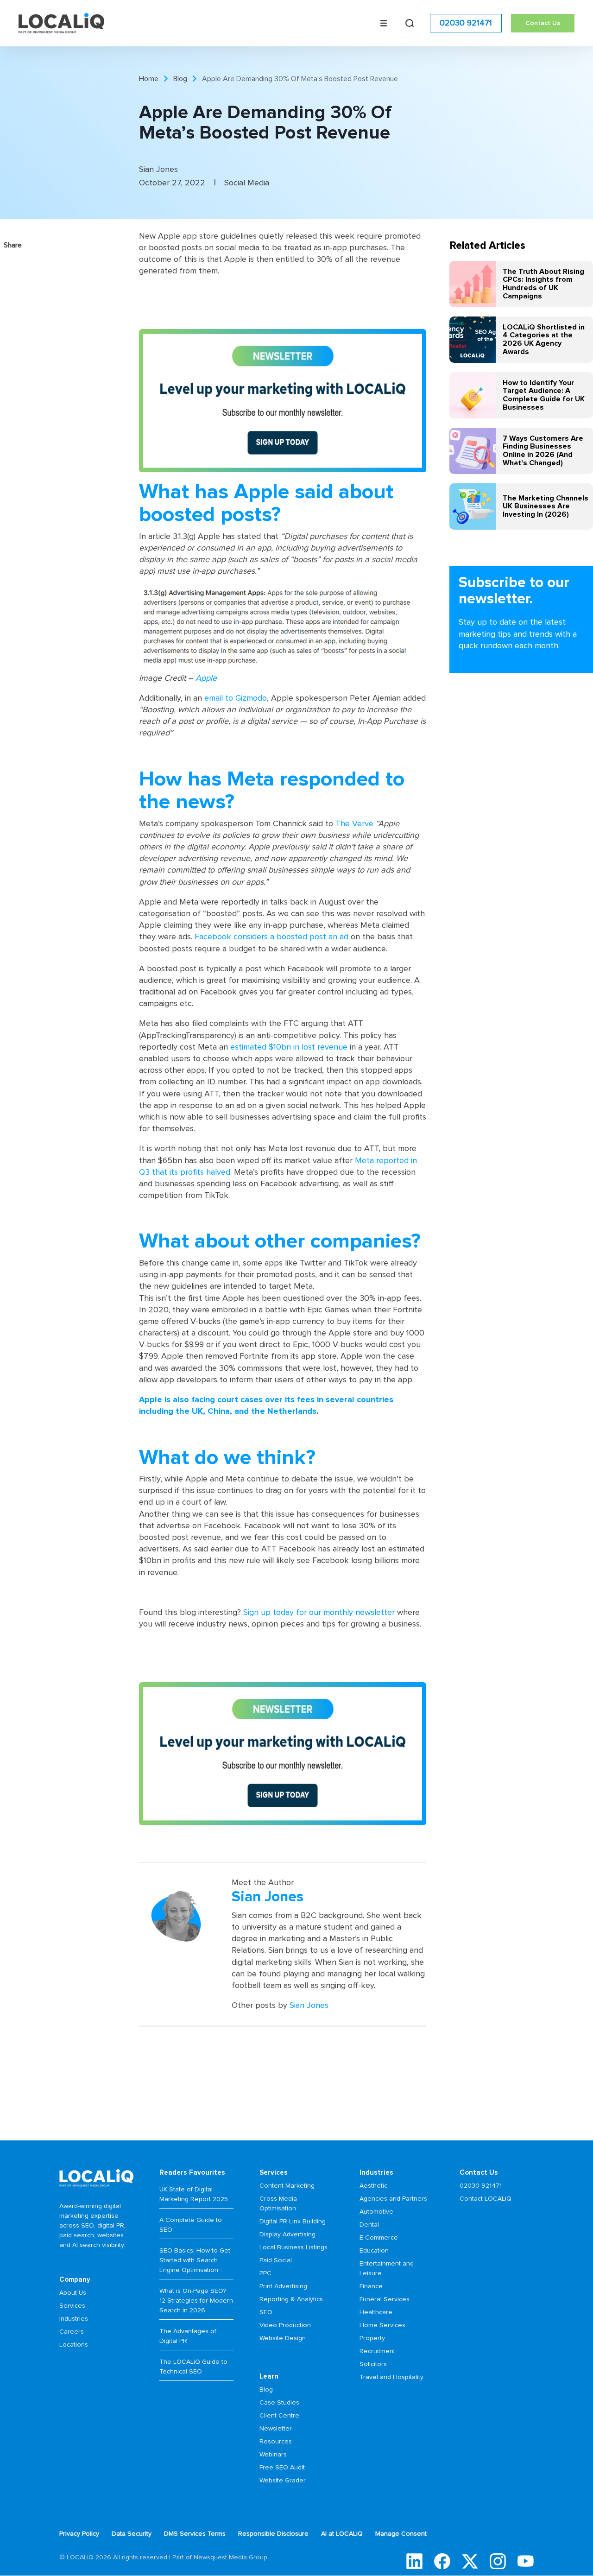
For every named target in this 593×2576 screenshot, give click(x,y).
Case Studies (279, 2403)
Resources (276, 2442)
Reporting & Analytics (291, 2299)
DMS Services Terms (195, 2534)
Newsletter (276, 2429)
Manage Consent (401, 2534)
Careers (72, 2332)
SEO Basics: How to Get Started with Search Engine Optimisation (195, 2260)
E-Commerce (379, 2238)
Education (374, 2251)
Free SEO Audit (282, 2468)
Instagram (498, 2561)
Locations (74, 2345)
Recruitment (377, 2351)
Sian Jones (309, 2006)
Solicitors (373, 2364)
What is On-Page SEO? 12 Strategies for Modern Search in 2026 (196, 2301)
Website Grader (283, 2481)
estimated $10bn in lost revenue (289, 1047)
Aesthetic (373, 2186)
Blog (180, 79)
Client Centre (279, 2416)
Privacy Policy (79, 2534)
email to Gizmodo (236, 698)
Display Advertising (287, 2234)
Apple (206, 678)
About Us (73, 2293)
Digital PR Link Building (293, 2222)
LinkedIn (414, 2561)
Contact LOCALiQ (486, 2199)
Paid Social (276, 2260)
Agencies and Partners (393, 2199)
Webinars (273, 2455)
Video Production (285, 2325)
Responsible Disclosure (273, 2534)
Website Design (283, 2338)
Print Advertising (283, 2286)
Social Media (247, 183)
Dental (369, 2225)
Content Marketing (287, 2186)
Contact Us (543, 23)
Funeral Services (385, 2299)
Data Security (132, 2534)
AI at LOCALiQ (342, 2534)
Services (72, 2306)
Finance (371, 2286)
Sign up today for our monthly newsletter (319, 1613)
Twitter (470, 2561)
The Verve (354, 824)
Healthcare (376, 2312)
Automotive (376, 2212)
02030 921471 (466, 23)
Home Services (382, 2325)
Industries (74, 2319)
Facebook (442, 2561)
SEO (266, 2312)
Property (372, 2338)
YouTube (526, 2561)
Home (149, 79)
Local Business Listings (293, 2247)
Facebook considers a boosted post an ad (271, 937)
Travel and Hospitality (391, 2377)
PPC (265, 2273)
